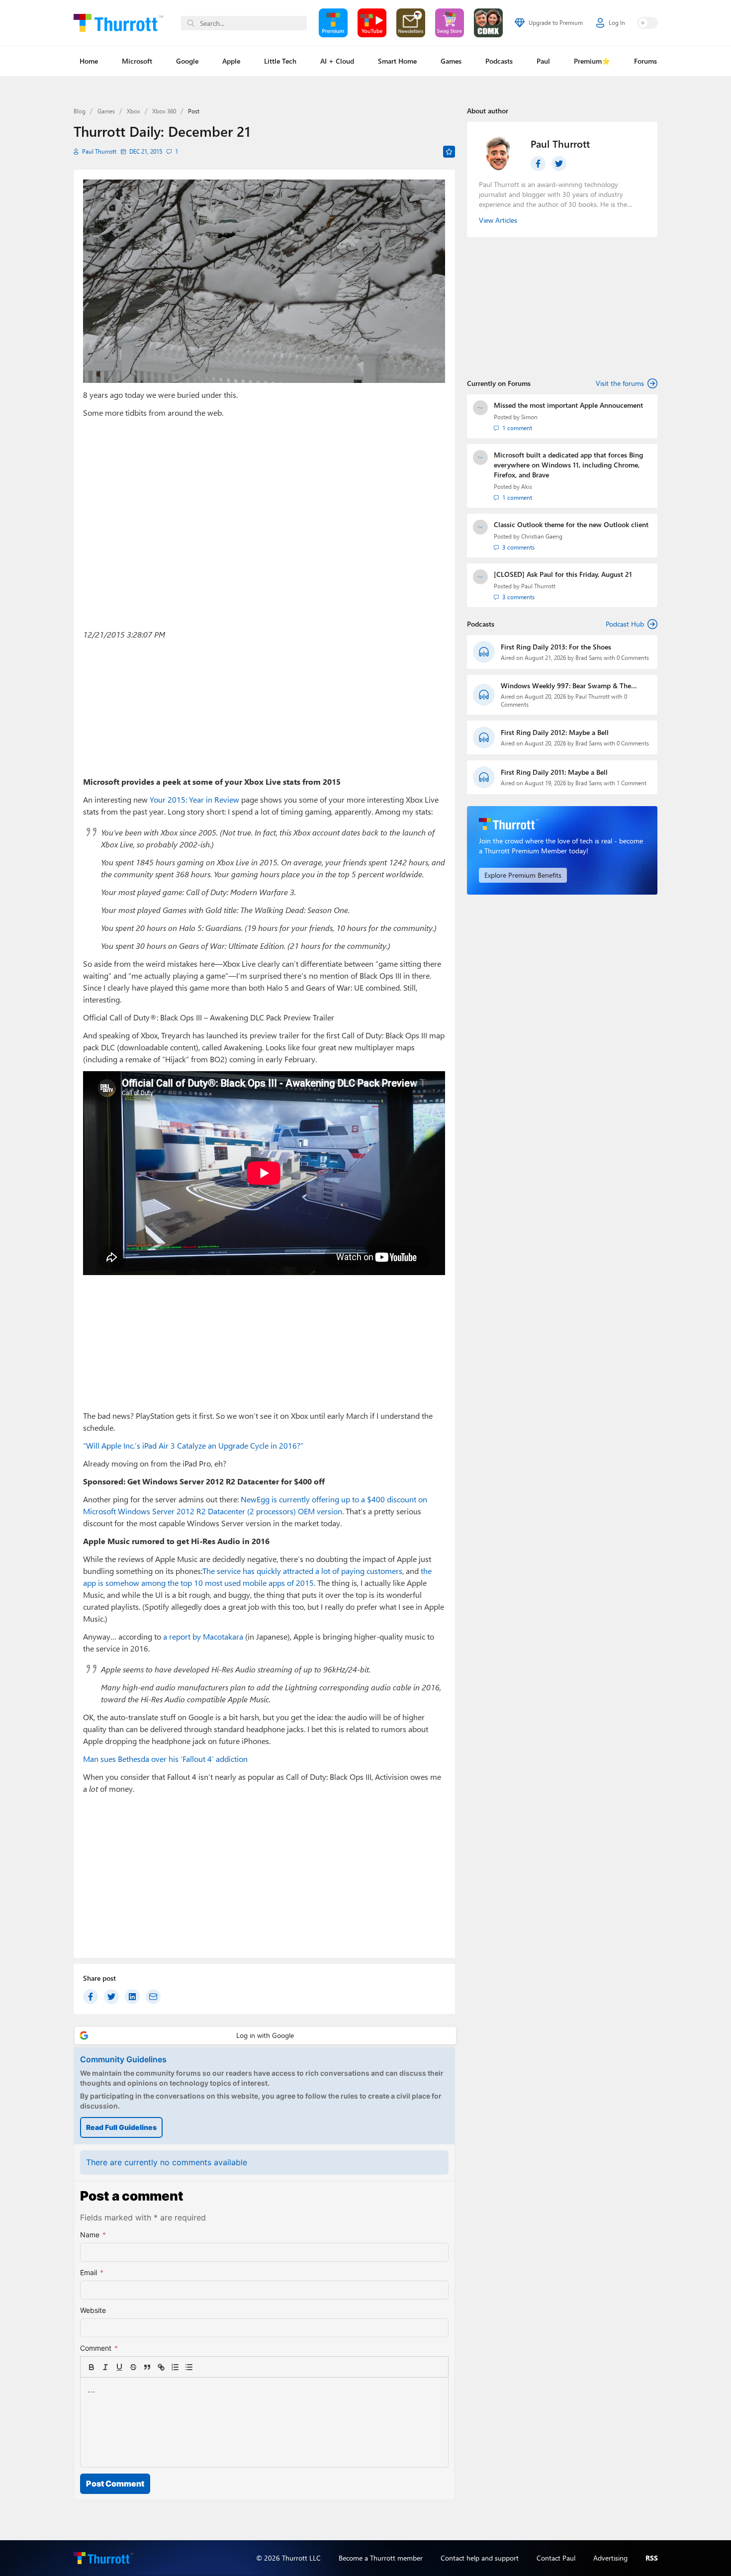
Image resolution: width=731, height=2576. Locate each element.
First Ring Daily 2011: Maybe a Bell (554, 772)
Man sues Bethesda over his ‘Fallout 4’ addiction (165, 1759)
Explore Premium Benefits (523, 875)
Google (187, 61)
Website (93, 2310)
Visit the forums (620, 383)
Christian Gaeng (542, 536)
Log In (617, 23)
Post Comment (115, 2484)
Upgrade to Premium (556, 23)
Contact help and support (480, 2558)
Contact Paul (556, 2558)
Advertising (610, 2558)
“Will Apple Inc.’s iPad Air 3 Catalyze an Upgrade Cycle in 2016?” (193, 1445)
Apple (231, 61)
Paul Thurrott (99, 151)
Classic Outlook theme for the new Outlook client (571, 524)
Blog (80, 111)
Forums (645, 61)
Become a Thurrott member (381, 2558)
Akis (527, 487)
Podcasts (499, 61)
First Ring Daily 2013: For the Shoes (556, 647)
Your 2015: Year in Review (194, 799)
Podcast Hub (625, 624)
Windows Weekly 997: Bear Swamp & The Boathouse (566, 686)
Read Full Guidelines (121, 2127)
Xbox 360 (164, 111)
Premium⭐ (592, 61)
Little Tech (280, 61)
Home (89, 61)
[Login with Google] (265, 2036)
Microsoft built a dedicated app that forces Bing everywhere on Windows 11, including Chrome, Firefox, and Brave (568, 465)
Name (93, 2235)
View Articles (498, 220)
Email (92, 2272)
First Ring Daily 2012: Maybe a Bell (555, 732)
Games (451, 61)
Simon (529, 417)
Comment (99, 2348)
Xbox (134, 111)
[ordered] (175, 2367)
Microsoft (137, 61)
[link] (203, 2367)
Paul (543, 61)
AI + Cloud (337, 61)
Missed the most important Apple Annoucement (568, 405)
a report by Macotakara (203, 1636)
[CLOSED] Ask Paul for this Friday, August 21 (563, 574)
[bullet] (189, 2367)
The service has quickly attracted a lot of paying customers (302, 1571)
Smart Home (397, 61)
